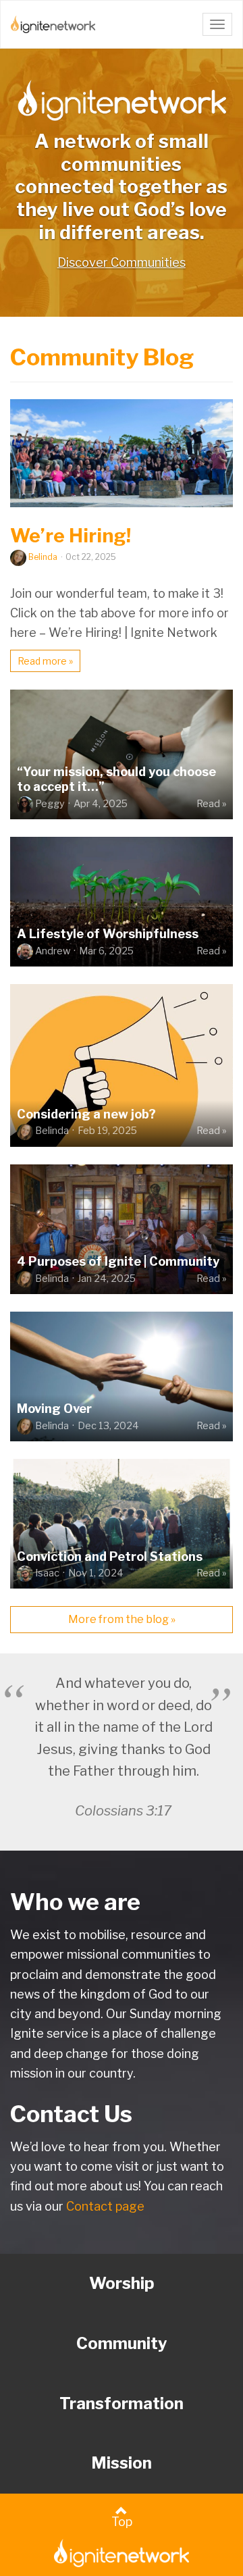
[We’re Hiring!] (122, 453)
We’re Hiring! (71, 536)
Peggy (50, 804)
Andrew (53, 951)
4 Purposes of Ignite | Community (118, 1261)
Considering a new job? (86, 1114)
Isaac (47, 1573)
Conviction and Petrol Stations (110, 1556)
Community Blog (102, 357)
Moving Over (54, 1409)
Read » (211, 804)
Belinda (43, 557)
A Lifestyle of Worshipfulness (108, 934)
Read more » (45, 661)
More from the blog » (122, 1619)
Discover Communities (122, 262)
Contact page (105, 2206)
